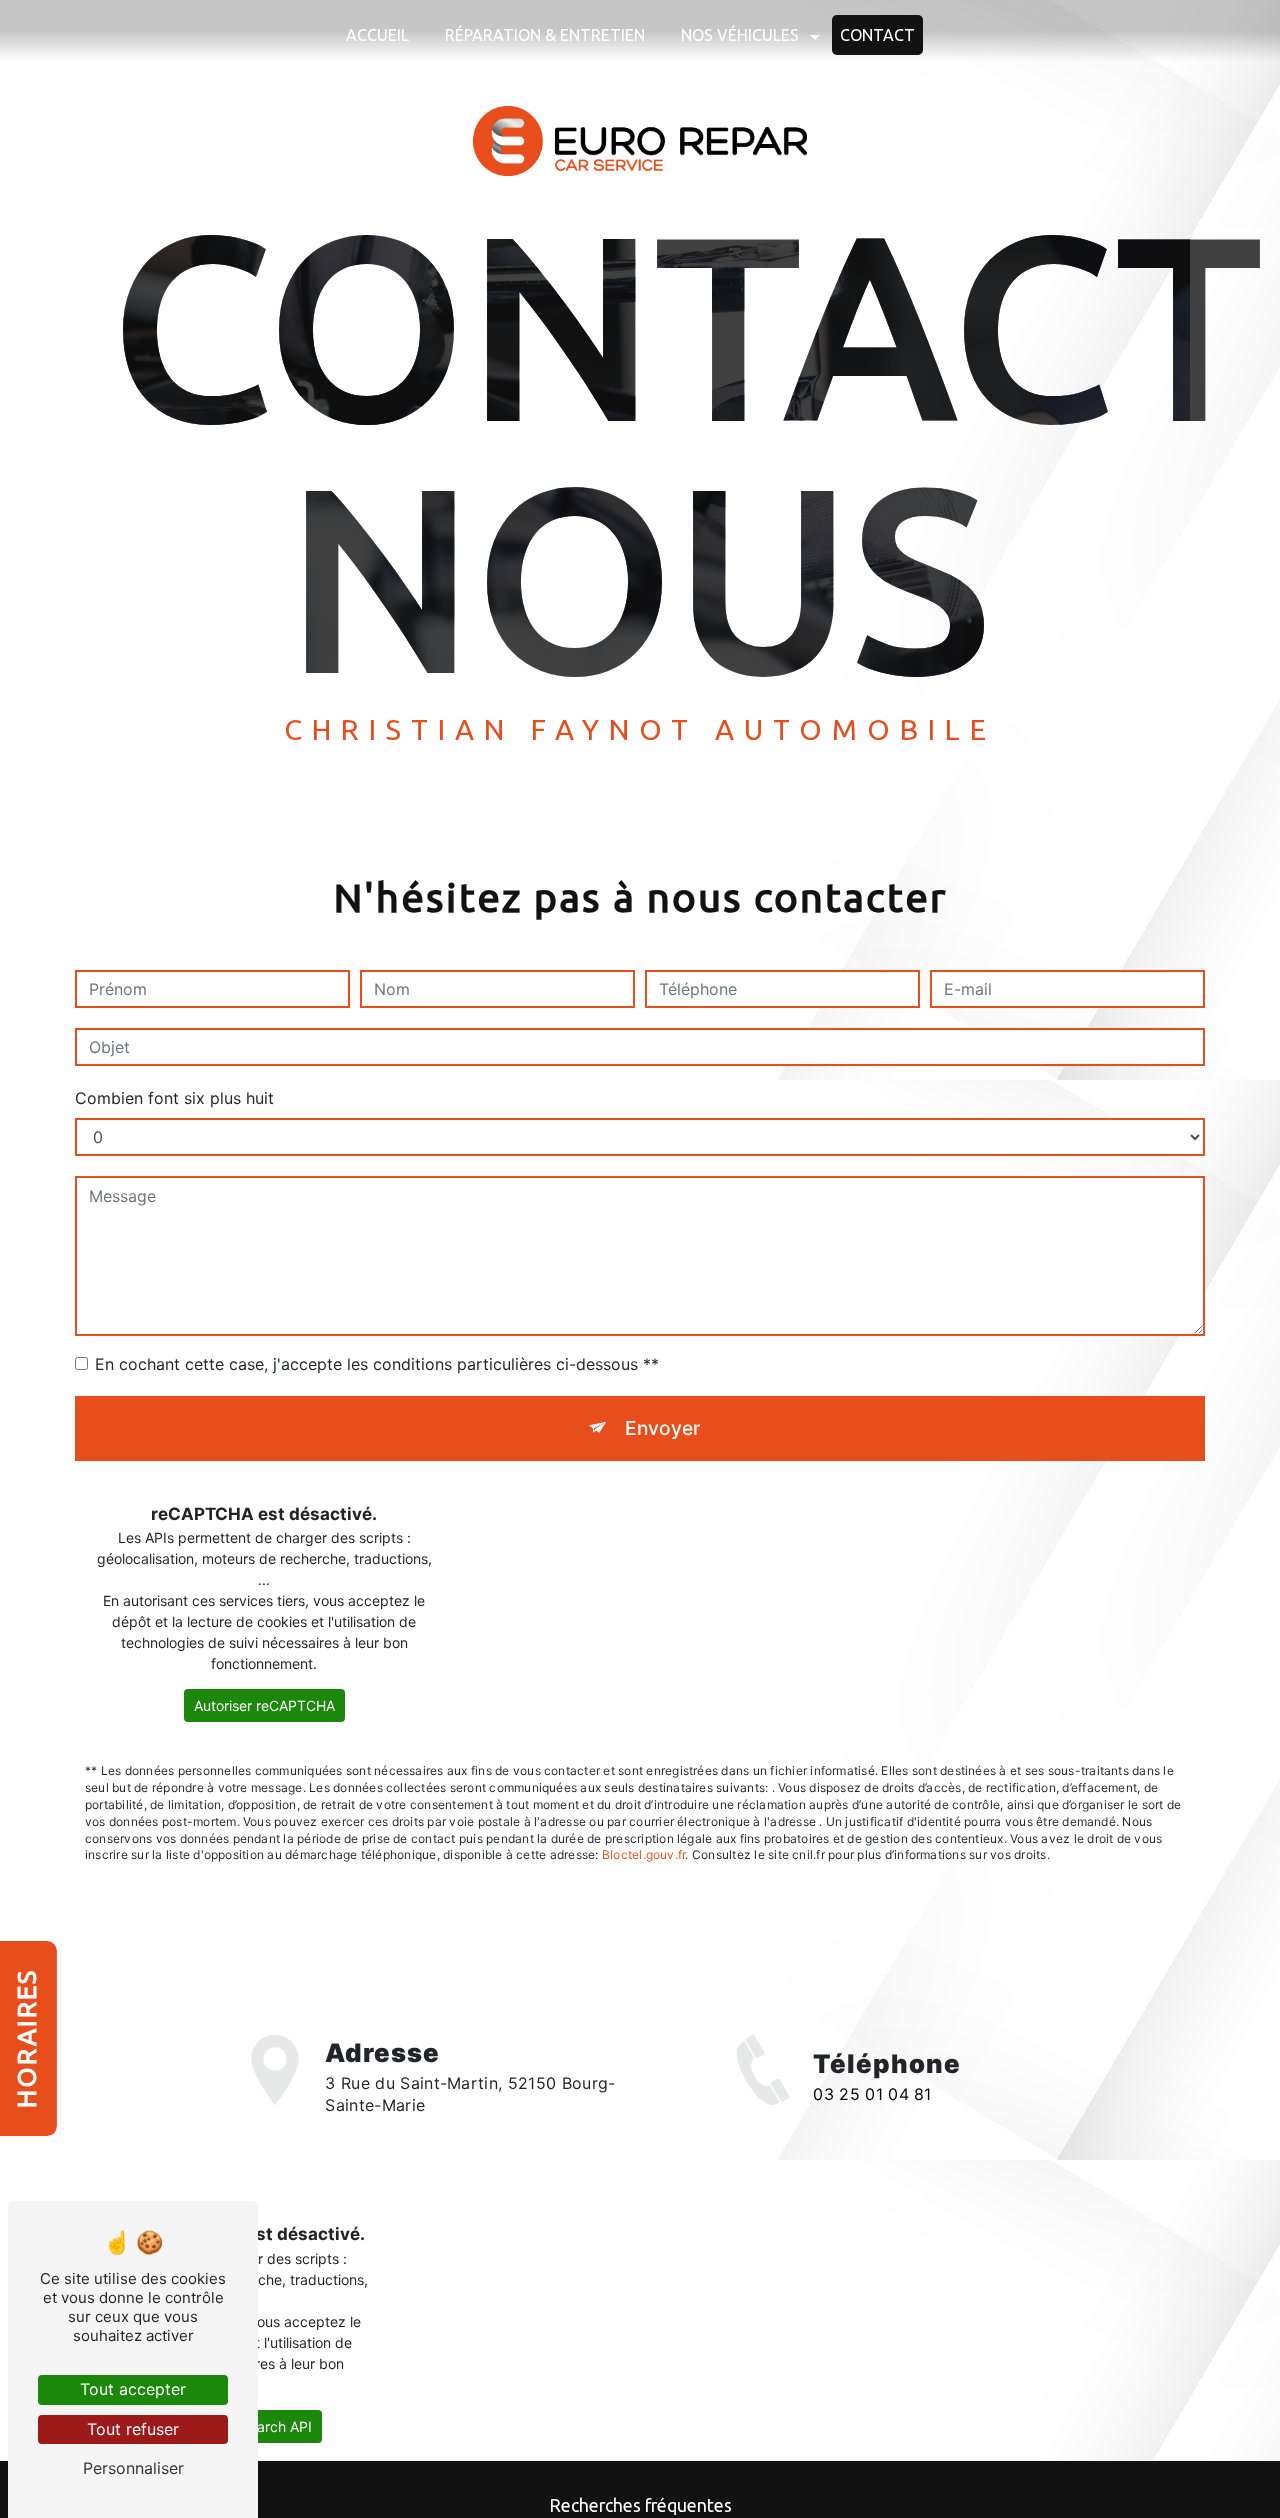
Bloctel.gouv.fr (644, 1854)
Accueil (377, 35)
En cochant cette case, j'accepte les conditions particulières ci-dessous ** (377, 1364)
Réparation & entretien (545, 35)
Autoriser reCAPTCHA (264, 1705)
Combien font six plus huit (174, 1098)
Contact (877, 35)
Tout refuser (133, 2429)
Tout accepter (133, 2389)
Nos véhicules (740, 35)
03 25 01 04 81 (872, 2095)
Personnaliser (133, 2468)
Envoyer (662, 1428)
